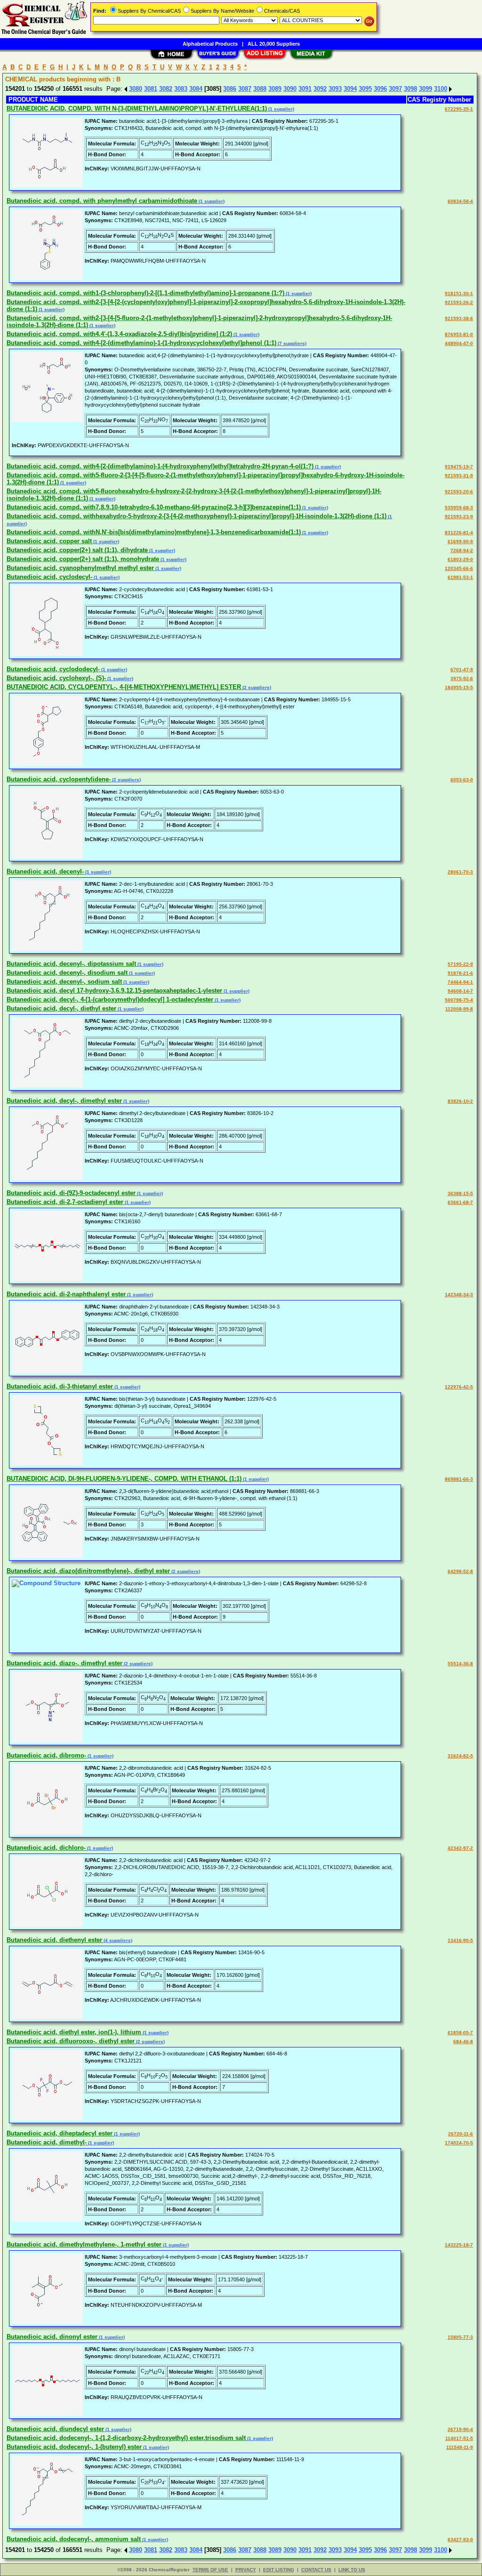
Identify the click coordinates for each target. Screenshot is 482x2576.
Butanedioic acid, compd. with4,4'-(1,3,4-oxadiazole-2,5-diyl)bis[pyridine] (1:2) (119, 334)
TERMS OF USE (210, 2570)
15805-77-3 (460, 2337)
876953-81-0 (459, 334)
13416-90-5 (460, 1940)
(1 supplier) (281, 109)
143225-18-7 (459, 2245)
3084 (196, 89)
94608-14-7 (460, 991)
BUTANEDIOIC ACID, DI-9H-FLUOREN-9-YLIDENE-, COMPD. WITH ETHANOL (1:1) (124, 1479)
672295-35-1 (459, 109)
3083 (181, 89)
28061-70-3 (460, 872)
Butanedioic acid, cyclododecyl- (53, 669)
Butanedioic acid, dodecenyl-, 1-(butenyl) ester (74, 2447)
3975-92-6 (462, 678)
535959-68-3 (459, 508)
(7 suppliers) (291, 343)
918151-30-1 (459, 293)
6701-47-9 (462, 670)
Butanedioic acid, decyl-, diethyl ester (61, 1008)
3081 (151, 89)
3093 (335, 89)
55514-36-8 (460, 1664)
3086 (230, 89)
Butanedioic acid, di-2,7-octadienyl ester (65, 1202)
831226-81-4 (459, 533)
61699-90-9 (460, 542)
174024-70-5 (459, 2143)
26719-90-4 (460, 2429)
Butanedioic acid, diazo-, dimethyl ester (64, 1663)
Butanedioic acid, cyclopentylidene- (59, 779)
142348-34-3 (459, 1295)
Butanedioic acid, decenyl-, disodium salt (67, 973)
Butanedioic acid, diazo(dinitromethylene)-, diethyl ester (88, 1571)
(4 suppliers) (117, 1940)
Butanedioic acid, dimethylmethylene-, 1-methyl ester (84, 2244)
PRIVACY (246, 2570)
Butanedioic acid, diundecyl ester (55, 2429)
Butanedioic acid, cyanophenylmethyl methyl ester (80, 568)
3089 (275, 89)
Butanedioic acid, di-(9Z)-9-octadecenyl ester (71, 1193)
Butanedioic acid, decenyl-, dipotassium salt (71, 964)
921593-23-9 (459, 517)
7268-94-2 (462, 550)
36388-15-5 (460, 1193)
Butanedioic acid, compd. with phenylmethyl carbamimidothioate (102, 201)
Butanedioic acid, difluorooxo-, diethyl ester (71, 2041)
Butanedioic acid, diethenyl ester (54, 1940)
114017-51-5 (459, 2438)
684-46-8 (463, 2042)
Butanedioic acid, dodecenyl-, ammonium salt (74, 2539)
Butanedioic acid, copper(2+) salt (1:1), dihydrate (77, 550)
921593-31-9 (459, 476)
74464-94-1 (460, 982)
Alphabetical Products (210, 44)
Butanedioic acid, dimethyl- (47, 2142)
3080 (136, 89)
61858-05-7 (460, 2033)
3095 (365, 89)
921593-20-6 (459, 492)
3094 (350, 89)
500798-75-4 (459, 1000)
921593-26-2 (459, 302)
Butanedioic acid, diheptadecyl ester (60, 2133)
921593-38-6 (459, 318)
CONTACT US (316, 2570)
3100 (441, 89)
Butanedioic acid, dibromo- (46, 1755)
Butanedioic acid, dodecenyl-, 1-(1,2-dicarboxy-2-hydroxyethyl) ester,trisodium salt (126, 2438)
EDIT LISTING (279, 2570)
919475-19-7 (459, 467)
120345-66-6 (459, 568)
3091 (305, 89)
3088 (260, 89)
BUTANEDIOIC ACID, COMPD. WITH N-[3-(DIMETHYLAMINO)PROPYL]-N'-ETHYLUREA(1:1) (137, 108)
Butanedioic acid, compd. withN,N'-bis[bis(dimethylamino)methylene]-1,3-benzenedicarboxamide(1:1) (154, 532)
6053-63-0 (462, 780)
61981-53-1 (460, 577)
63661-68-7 (460, 1202)
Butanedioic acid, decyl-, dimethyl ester (64, 1101)
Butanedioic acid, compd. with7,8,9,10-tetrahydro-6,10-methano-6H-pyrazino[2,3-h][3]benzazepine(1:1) (154, 507)
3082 (166, 89)
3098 (410, 89)
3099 (426, 89)
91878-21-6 (460, 973)
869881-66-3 (459, 1479)
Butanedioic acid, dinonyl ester (52, 2337)
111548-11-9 (460, 2447)
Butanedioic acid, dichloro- (46, 1848)
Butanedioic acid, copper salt (49, 541)
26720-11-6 (461, 2134)
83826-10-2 (460, 1101)
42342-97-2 (460, 1848)
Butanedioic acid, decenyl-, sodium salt (64, 982)
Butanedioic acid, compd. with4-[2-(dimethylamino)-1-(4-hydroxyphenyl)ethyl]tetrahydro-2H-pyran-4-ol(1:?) (160, 466)
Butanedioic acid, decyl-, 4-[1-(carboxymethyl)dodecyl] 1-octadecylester (110, 999)
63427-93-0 (460, 2540)
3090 (290, 89)
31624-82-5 (460, 1756)
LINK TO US (352, 2570)
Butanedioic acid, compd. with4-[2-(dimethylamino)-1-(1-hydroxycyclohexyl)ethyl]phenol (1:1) (141, 343)
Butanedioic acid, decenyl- (45, 871)
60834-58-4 (460, 201)
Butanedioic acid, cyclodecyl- (49, 577)
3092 (320, 89)
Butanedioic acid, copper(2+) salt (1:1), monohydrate (83, 559)
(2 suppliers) (256, 687)
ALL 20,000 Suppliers (274, 44)
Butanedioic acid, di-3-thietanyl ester (60, 1386)
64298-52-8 (460, 1571)
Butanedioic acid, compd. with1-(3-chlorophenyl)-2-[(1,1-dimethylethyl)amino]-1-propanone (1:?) (145, 293)
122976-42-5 (459, 1387)
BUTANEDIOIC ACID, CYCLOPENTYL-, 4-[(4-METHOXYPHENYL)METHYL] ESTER (124, 687)
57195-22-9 (460, 964)
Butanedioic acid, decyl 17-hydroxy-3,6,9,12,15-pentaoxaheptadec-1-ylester (114, 991)
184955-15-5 (459, 687)
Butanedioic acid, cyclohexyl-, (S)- (56, 678)
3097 (395, 89)
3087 (245, 89)
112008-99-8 (459, 1009)
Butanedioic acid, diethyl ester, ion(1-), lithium (74, 2032)
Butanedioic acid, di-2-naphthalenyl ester (66, 1294)
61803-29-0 (460, 559)
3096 (380, 89)
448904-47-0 (459, 343)
